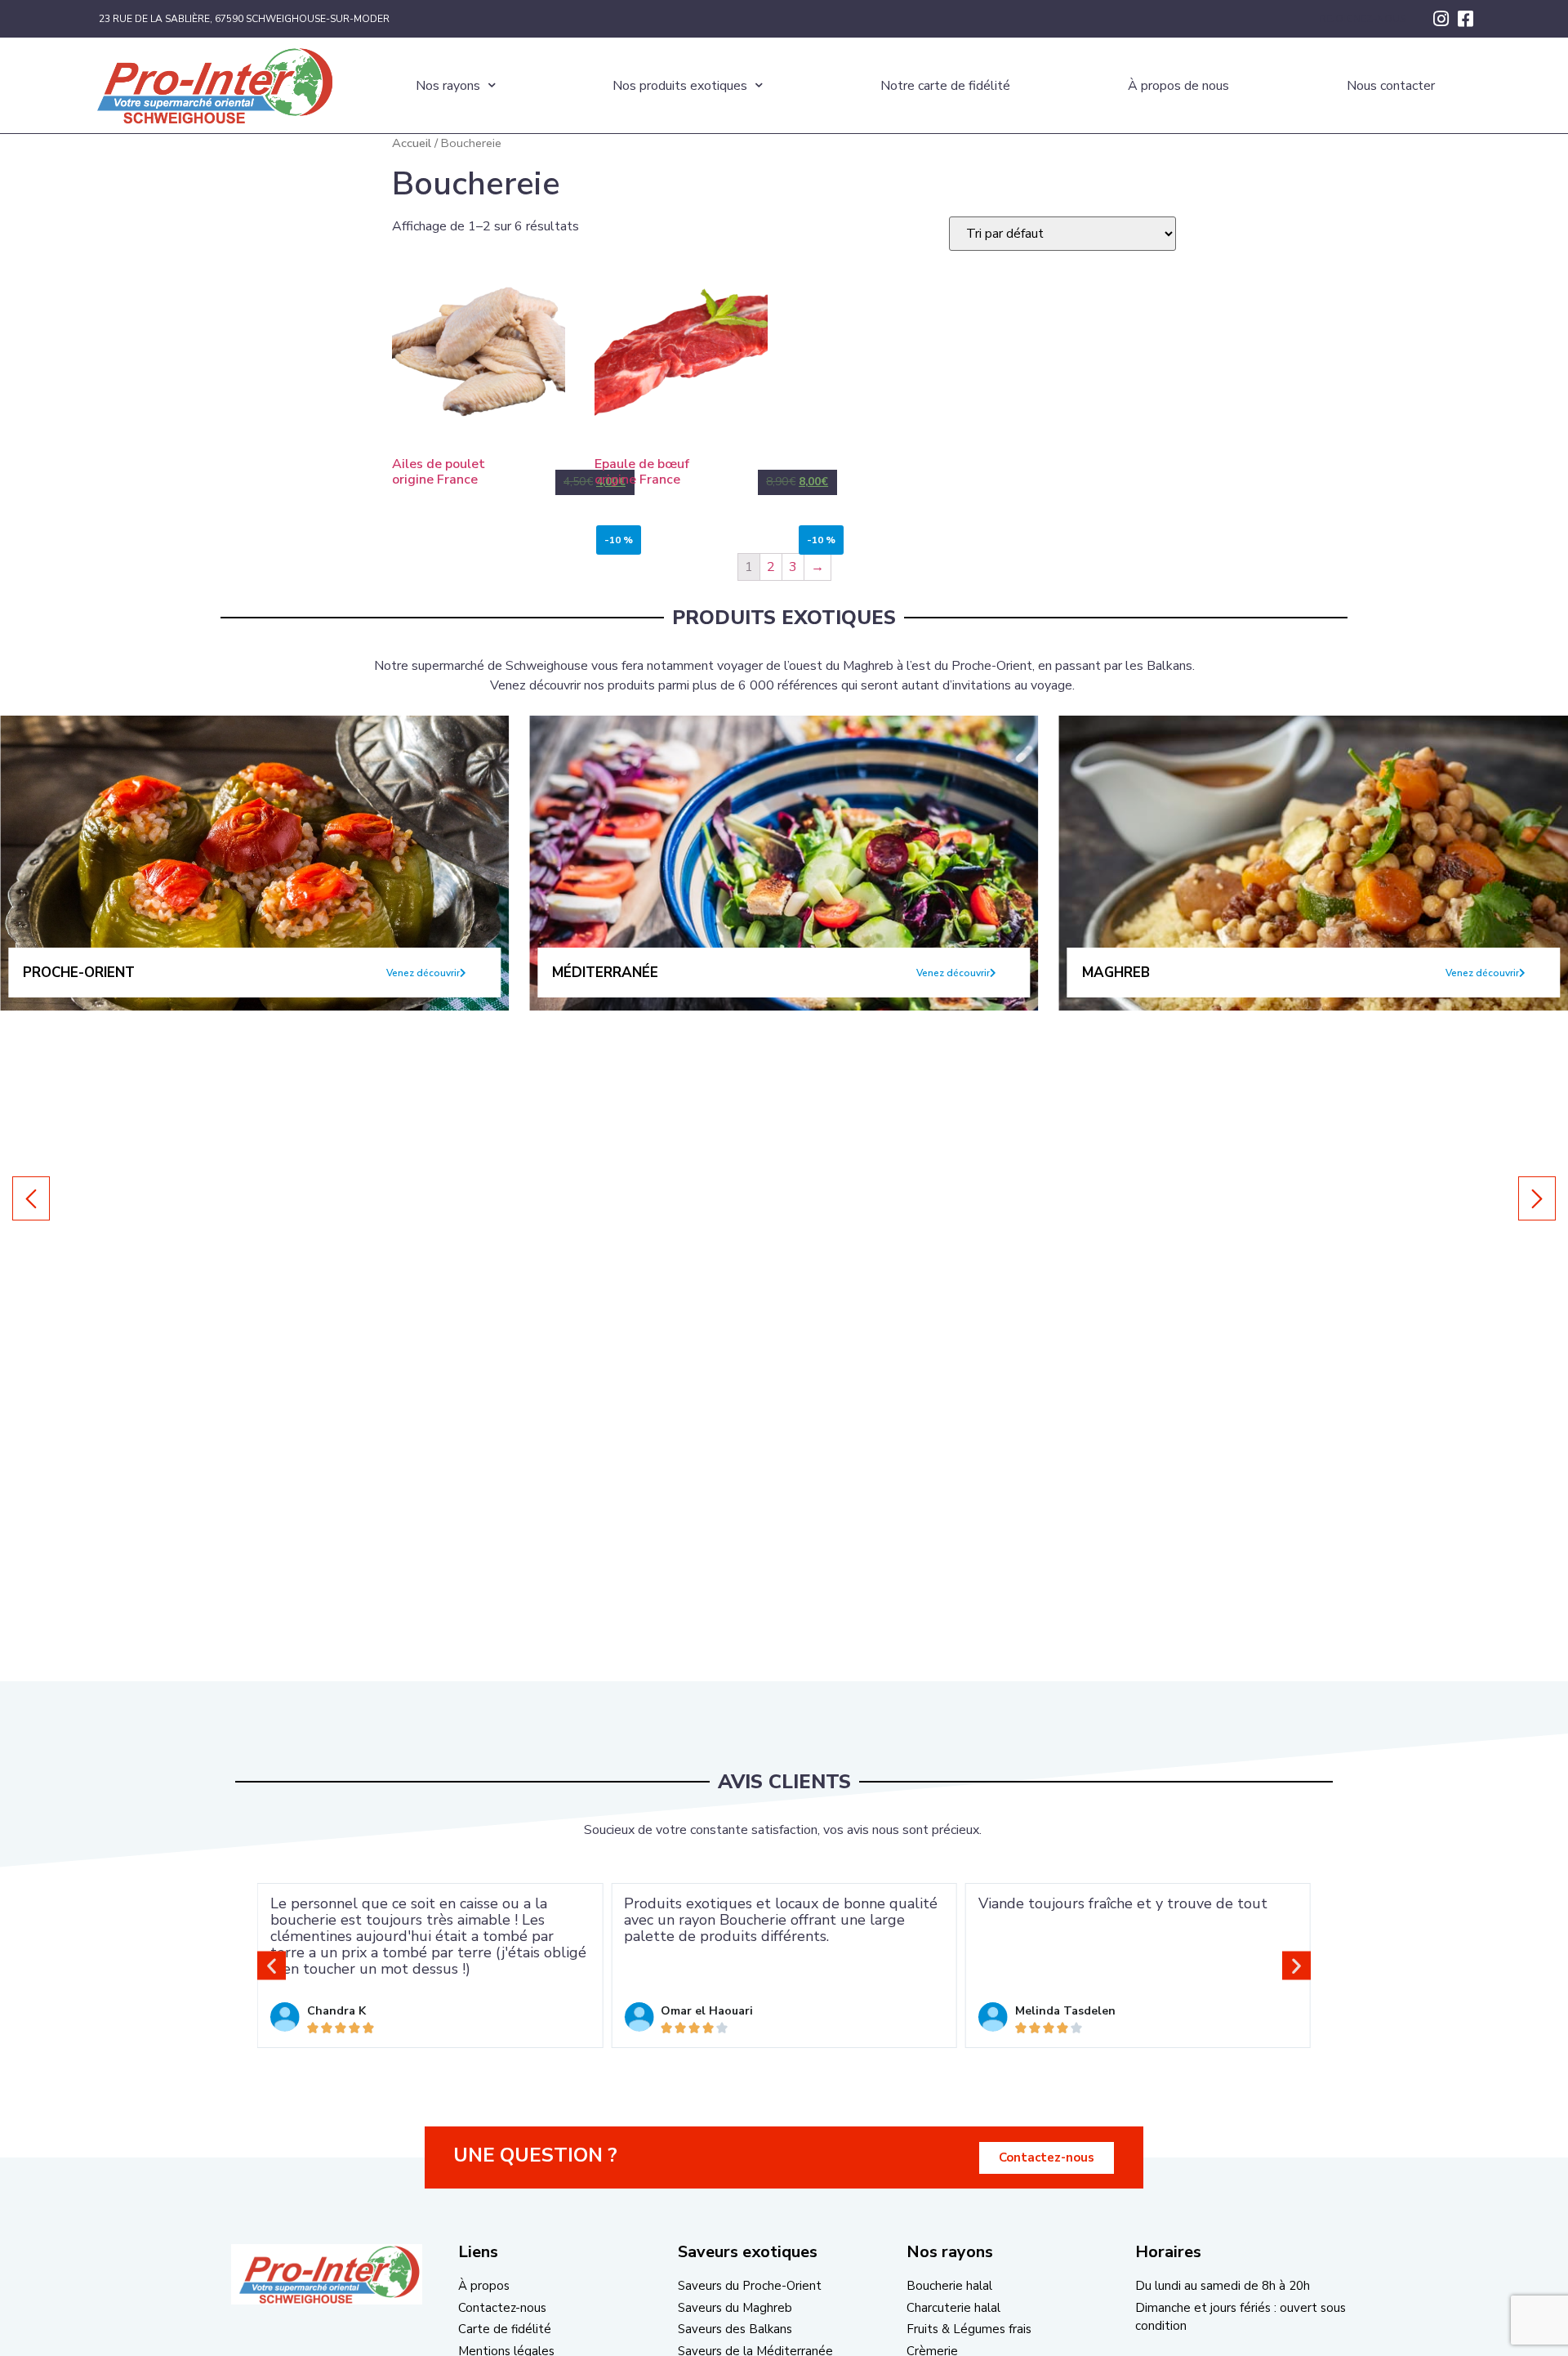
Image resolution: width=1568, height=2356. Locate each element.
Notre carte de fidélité (945, 86)
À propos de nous (1178, 86)
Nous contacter (1391, 86)
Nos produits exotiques (680, 86)
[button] (426, 973)
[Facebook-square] (1465, 19)
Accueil (412, 143)
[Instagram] (1441, 19)
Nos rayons (448, 86)
